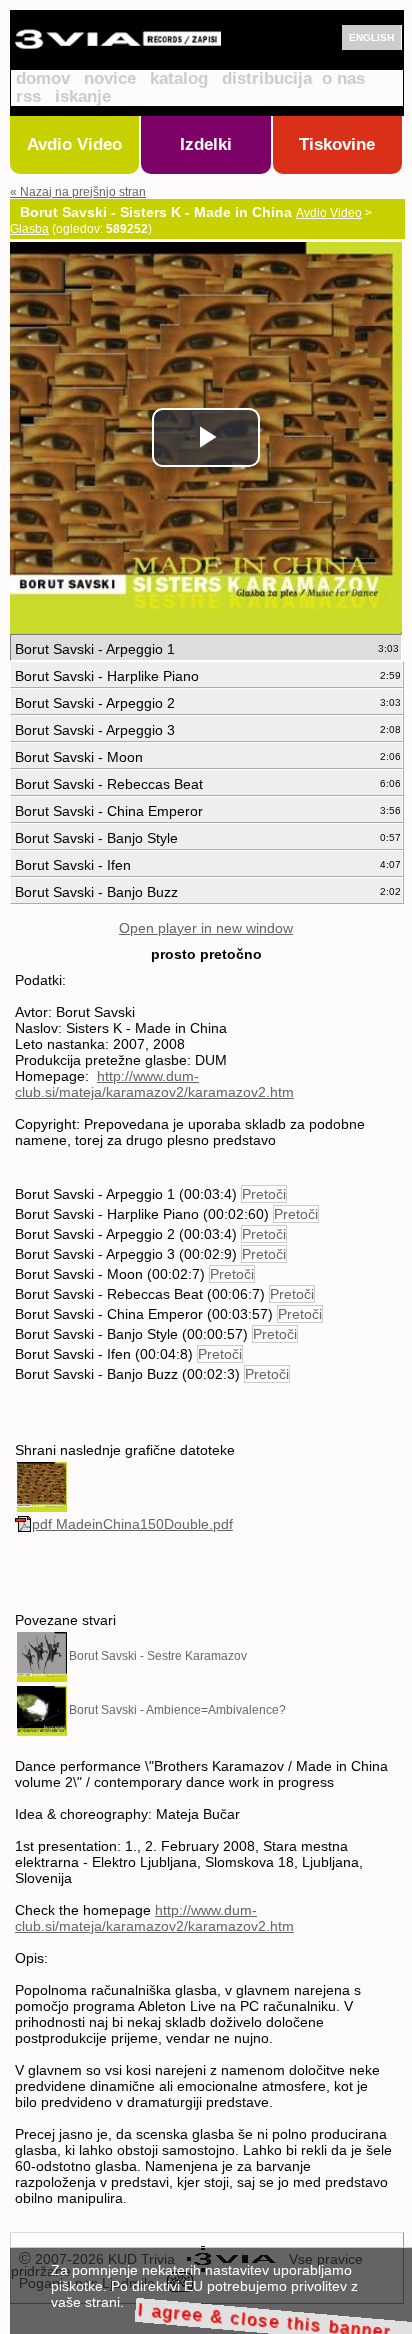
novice (110, 78)
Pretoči (264, 1194)
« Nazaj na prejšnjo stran (78, 192)
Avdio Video (74, 144)
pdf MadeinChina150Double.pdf (132, 1524)
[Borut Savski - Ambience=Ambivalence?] (42, 1710)
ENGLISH (371, 37)
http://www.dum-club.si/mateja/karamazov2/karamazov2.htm (154, 1084)
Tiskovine (337, 144)
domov (43, 78)
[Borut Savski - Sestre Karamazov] (42, 1656)
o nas (343, 78)
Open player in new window (206, 928)
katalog (179, 78)
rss (28, 96)
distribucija (267, 78)
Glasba (29, 229)
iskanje (83, 96)
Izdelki (206, 144)
